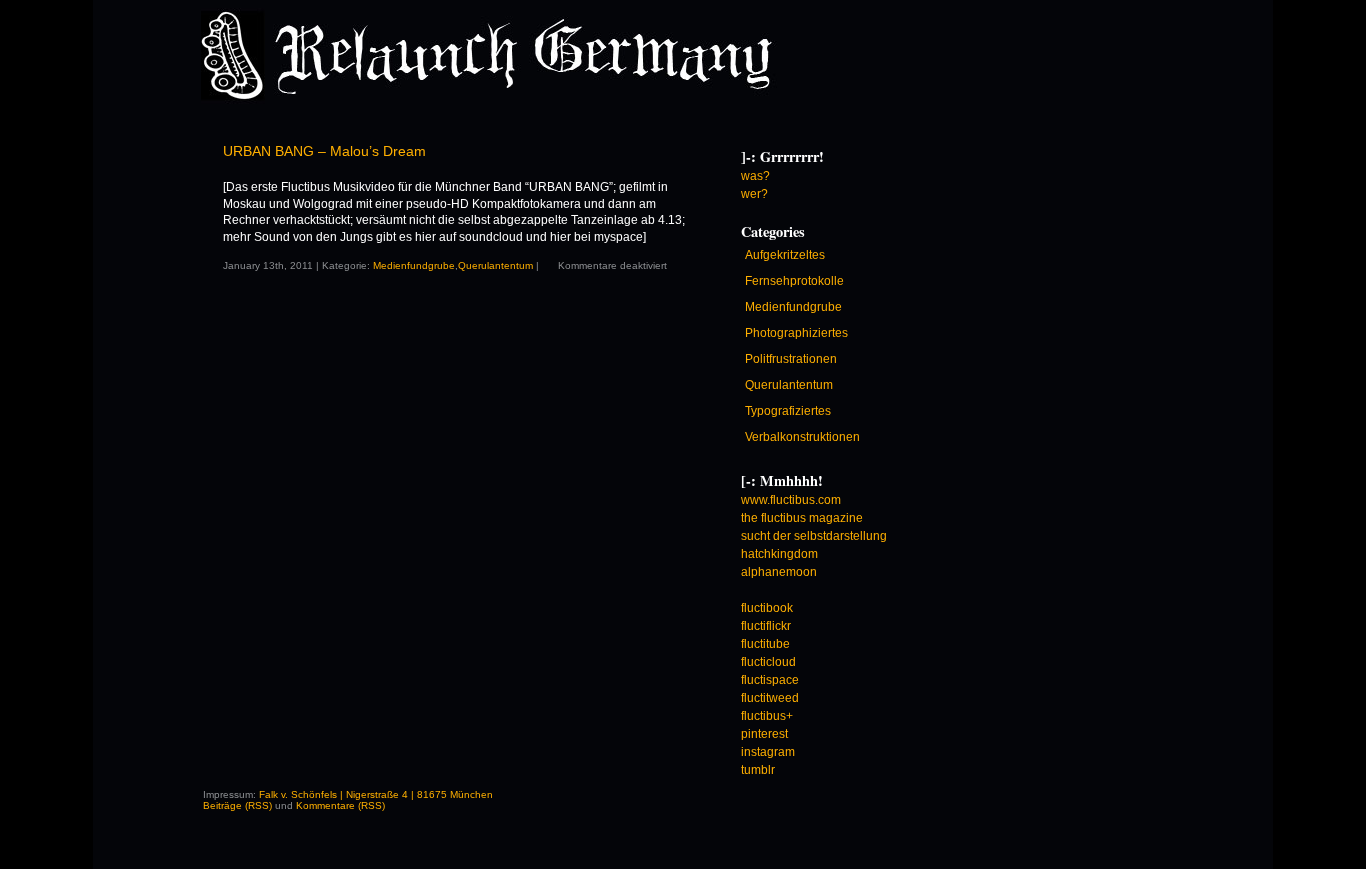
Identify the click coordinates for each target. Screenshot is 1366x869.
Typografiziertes (788, 411)
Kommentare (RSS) (340, 805)
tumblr (758, 770)
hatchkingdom (779, 554)
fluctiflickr (766, 626)
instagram (768, 752)
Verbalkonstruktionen (802, 437)
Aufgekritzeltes (785, 255)
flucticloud (768, 662)
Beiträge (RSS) (237, 805)
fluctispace (770, 680)
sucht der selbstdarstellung (814, 536)
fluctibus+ (767, 716)
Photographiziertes (796, 333)
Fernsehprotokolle (794, 281)
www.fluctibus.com (791, 500)
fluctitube (765, 644)
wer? (754, 194)
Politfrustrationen (791, 359)
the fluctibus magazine (802, 518)
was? (755, 176)
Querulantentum (495, 265)
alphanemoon (779, 572)
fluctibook (767, 608)
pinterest (764, 734)
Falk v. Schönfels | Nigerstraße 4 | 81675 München (376, 794)
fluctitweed (770, 698)
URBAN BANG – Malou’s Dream (324, 151)
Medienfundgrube (414, 265)
